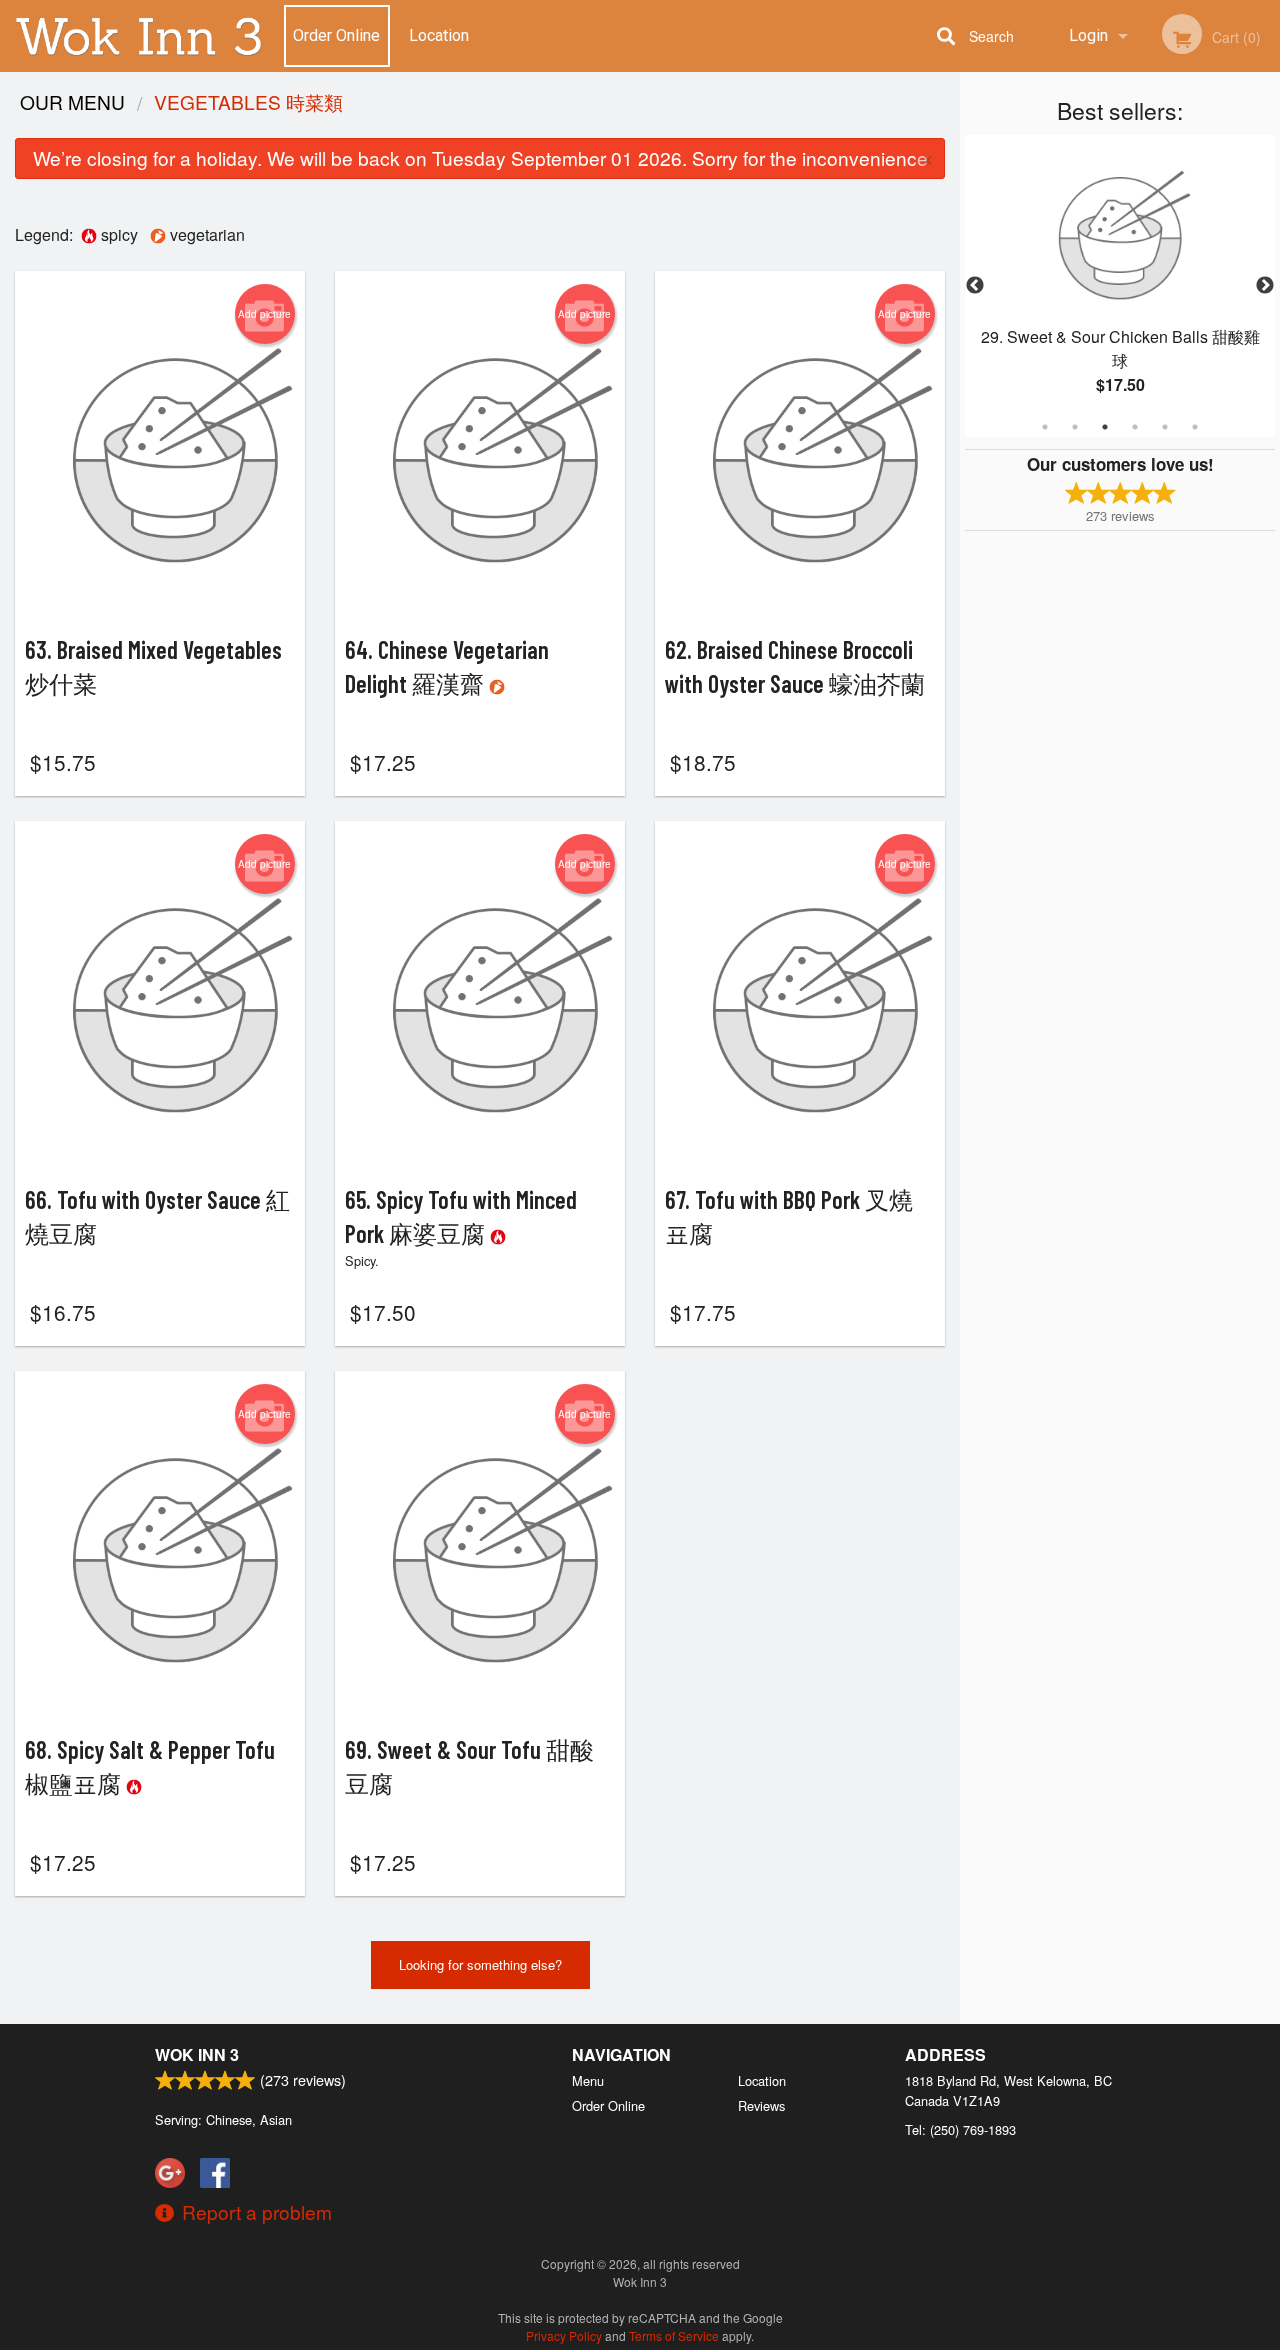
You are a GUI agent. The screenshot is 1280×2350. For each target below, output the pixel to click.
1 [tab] (1045, 427)
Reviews (761, 2105)
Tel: (960, 2129)
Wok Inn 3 (197, 2054)
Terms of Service (674, 2335)
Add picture (264, 314)
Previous (975, 286)
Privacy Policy (564, 2335)
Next (1265, 286)
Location (439, 35)
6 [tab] (1195, 427)
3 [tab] (1105, 427)
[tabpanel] (1120, 286)
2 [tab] (1075, 427)
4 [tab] (1135, 427)
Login (1088, 35)
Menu (588, 2080)
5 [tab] (1165, 427)
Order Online (336, 35)
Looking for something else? (480, 1964)
